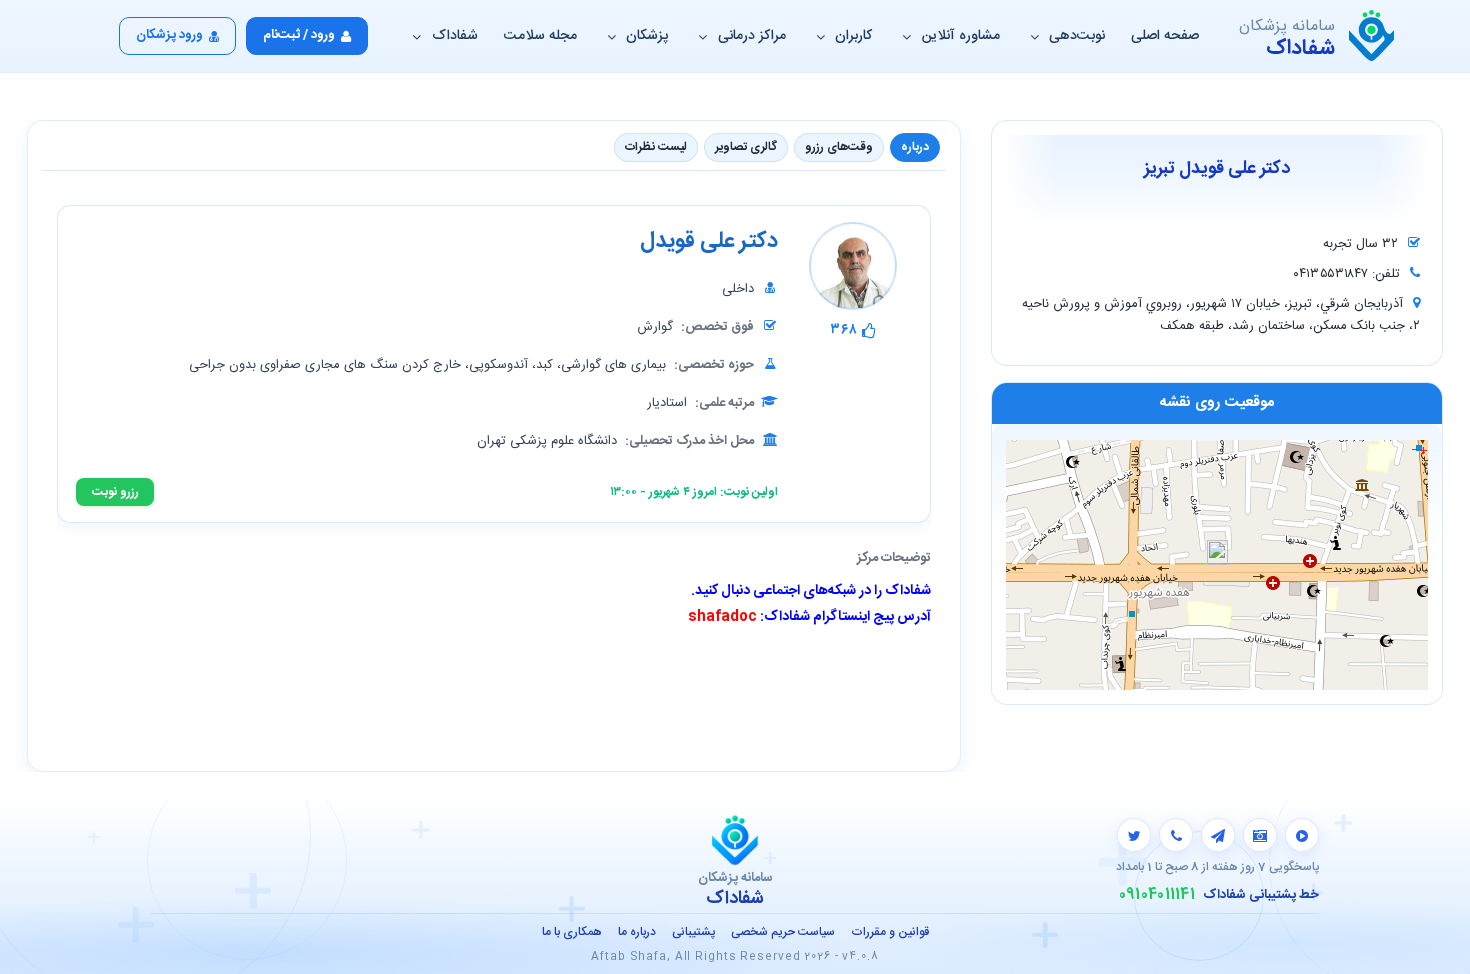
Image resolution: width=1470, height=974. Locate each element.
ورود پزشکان (169, 35)
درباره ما (637, 932)
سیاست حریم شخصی (783, 932)
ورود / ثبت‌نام (299, 35)
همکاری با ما (572, 932)
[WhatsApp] (1176, 835)
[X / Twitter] (1134, 835)
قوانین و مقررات (890, 932)
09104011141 (1157, 895)
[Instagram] (1260, 835)
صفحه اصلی (1165, 36)
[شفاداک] (1371, 36)
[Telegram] (1218, 835)
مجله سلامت (540, 36)
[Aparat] (1302, 835)
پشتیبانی (693, 932)
